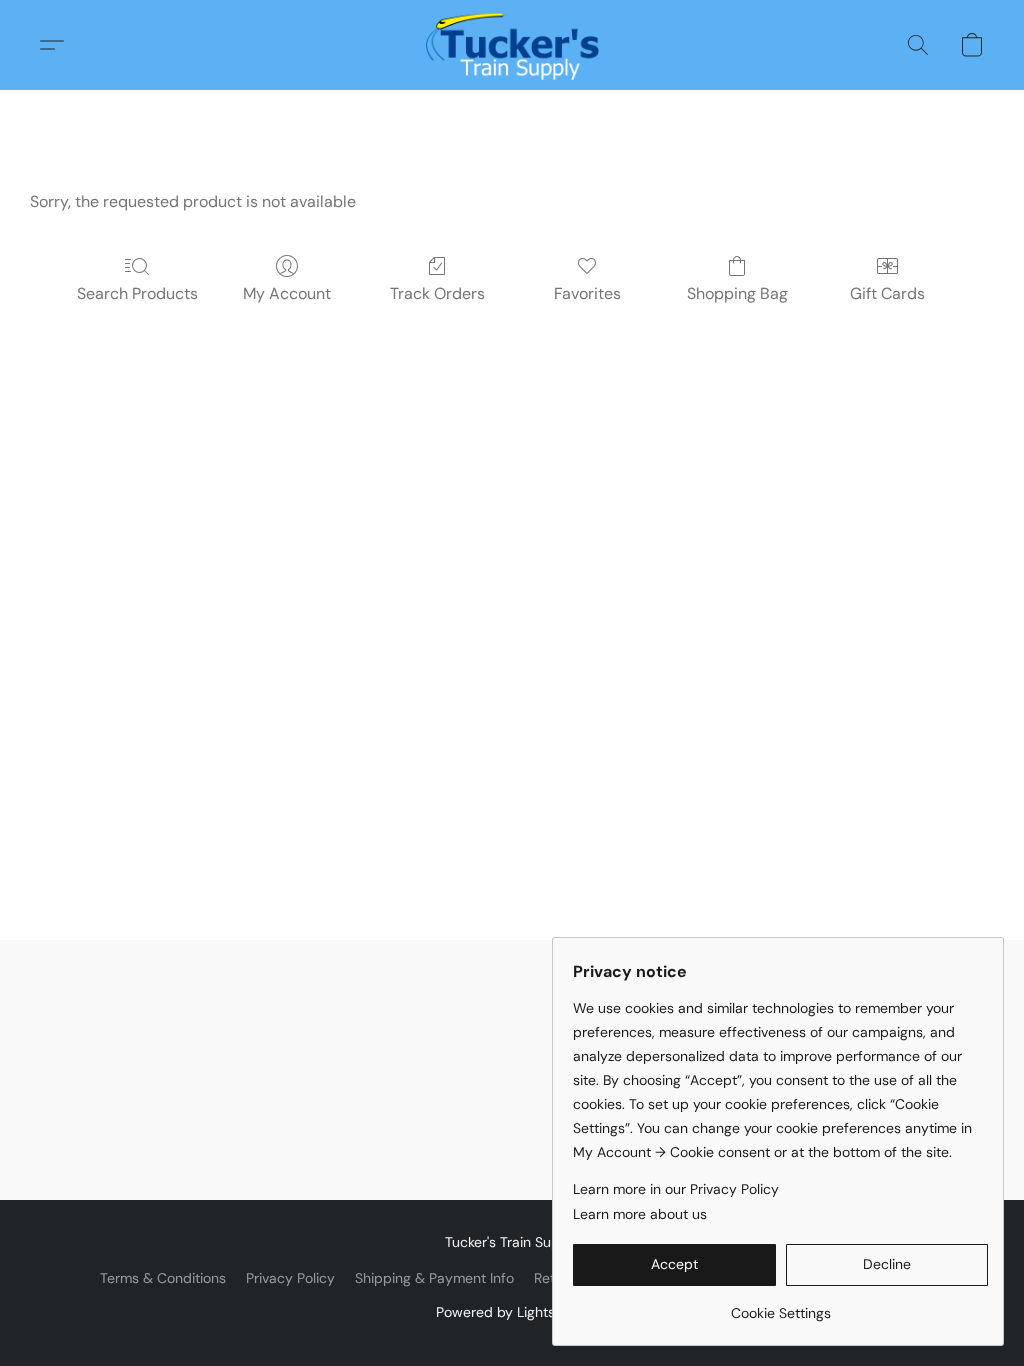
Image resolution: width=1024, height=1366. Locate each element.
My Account (287, 293)
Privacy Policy (290, 1278)
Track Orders (437, 293)
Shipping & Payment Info (434, 1278)
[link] (780, 1305)
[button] (512, 45)
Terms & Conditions (163, 1278)
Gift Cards (887, 293)
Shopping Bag (737, 293)
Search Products (137, 293)
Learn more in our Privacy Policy (676, 1189)
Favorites (587, 293)
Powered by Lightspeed (512, 1312)
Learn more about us (640, 1214)
